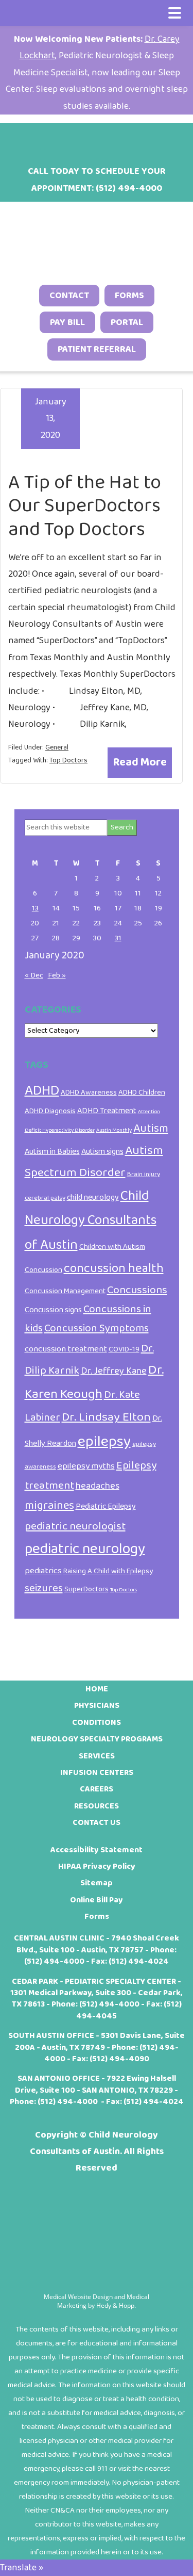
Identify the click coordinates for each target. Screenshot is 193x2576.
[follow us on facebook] (57, 139)
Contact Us (97, 1823)
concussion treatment (66, 1349)
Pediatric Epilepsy (106, 1506)
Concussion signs (53, 1310)
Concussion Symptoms (97, 1328)
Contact (69, 296)
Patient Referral (97, 349)
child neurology (93, 1197)
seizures (44, 1588)
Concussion (43, 1270)
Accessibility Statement (97, 1850)
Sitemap (97, 1883)
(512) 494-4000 (54, 1961)
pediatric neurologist (75, 1526)
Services (97, 1756)
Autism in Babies (52, 1152)
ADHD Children (142, 1093)
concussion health (114, 1268)
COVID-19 (124, 1349)
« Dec (34, 975)
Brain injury (144, 1174)
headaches (98, 1486)
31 (118, 938)
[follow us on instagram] (83, 139)
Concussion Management (65, 1291)
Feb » (57, 975)
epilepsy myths (86, 1466)
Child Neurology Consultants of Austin (91, 1220)
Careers (97, 1789)
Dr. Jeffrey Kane (114, 1371)
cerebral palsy (45, 1198)
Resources (97, 1806)
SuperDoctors (86, 1589)
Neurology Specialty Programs (97, 1739)
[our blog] (110, 139)
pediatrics (43, 1571)
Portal (127, 322)
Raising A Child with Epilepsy (108, 1571)
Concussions (137, 1290)
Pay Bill (67, 322)
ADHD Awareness (89, 1093)
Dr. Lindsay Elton (106, 1417)
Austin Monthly (114, 1130)
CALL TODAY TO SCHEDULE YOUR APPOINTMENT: (97, 180)
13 (35, 908)
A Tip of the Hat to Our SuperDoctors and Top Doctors (85, 506)
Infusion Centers (97, 1773)
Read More (140, 762)
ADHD (42, 1091)
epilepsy (104, 1441)
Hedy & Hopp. (116, 2305)
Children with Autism (112, 1247)
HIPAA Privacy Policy (97, 1866)
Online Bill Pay (97, 1900)
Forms (129, 296)
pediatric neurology (85, 1549)
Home (97, 1689)
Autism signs (102, 1152)
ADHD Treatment (107, 1111)
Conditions (97, 1723)
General (57, 747)
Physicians (97, 1706)
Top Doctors (68, 760)
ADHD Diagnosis (50, 1111)
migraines (49, 1506)
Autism (151, 1129)
